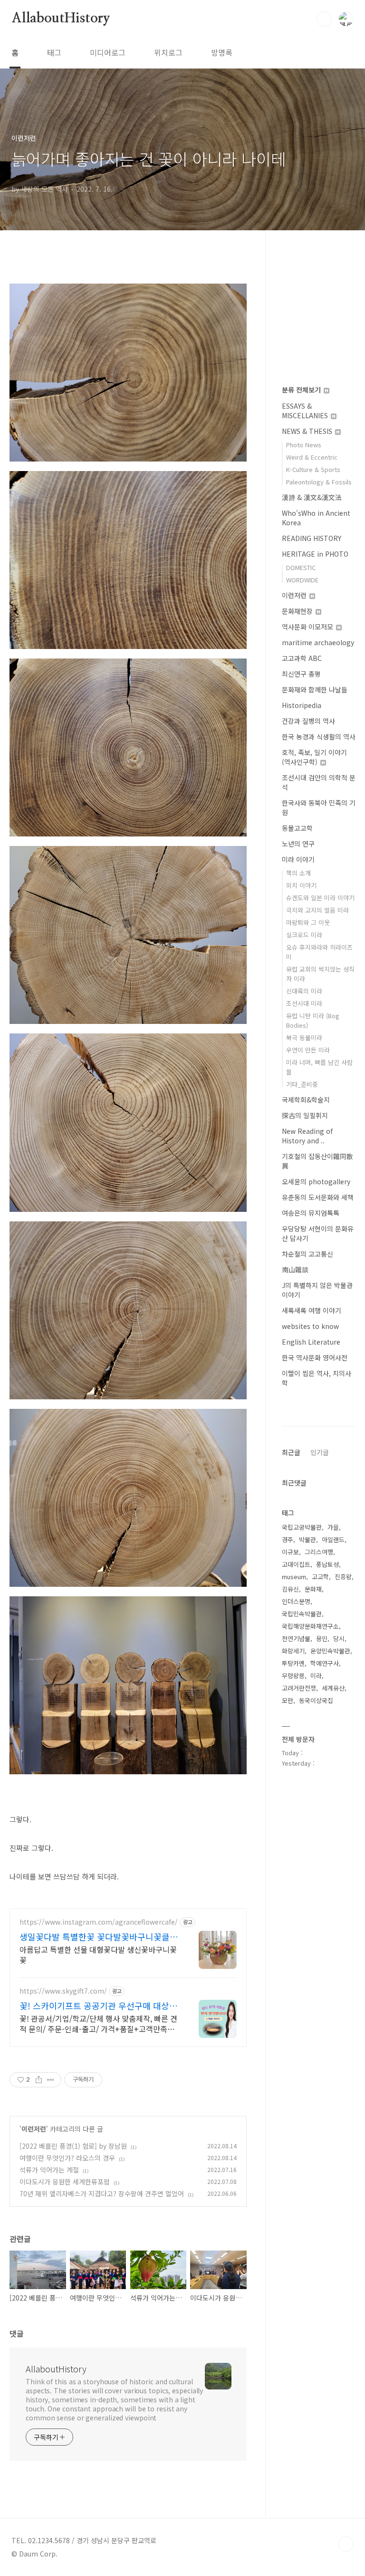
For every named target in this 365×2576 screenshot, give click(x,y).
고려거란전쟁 (299, 1688)
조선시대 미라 (304, 1003)
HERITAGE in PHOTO (315, 554)
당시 (339, 1638)
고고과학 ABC (302, 658)
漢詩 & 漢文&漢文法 (312, 497)
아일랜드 (333, 1539)
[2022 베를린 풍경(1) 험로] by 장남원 (73, 2146)
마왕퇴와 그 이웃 (308, 922)
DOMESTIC (301, 567)
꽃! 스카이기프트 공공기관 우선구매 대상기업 (98, 2006)
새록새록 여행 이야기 (312, 1310)
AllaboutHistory (61, 19)
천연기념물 (296, 1638)
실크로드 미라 (304, 935)
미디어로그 (108, 52)
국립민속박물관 (302, 1614)
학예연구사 (325, 1663)
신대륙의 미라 (304, 991)
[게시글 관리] (51, 2080)
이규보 (290, 1552)
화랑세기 (293, 1651)
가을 (333, 1527)
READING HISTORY (312, 538)
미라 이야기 (298, 859)
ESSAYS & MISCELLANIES (306, 411)
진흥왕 (343, 1577)
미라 (316, 1676)
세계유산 (333, 1688)
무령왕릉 (293, 1676)
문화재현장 (298, 611)
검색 (324, 19)
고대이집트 (296, 1564)
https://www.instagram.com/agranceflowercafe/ (99, 1922)
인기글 (320, 1452)
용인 (322, 1638)
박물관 (307, 1539)
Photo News (304, 445)
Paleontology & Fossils (319, 482)
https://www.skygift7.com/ (63, 1991)
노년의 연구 (298, 844)
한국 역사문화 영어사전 (315, 1357)
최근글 (291, 1452)
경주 (288, 1539)
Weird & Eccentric (312, 457)
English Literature (311, 1342)
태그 (54, 52)
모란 (288, 1700)
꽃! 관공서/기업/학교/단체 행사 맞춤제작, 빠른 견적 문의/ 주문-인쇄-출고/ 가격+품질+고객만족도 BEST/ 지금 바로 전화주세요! (98, 2023)
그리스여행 (319, 1552)
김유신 (290, 1589)
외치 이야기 (301, 885)
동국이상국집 (316, 1700)
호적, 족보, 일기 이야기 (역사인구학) (314, 757)
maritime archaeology (318, 642)
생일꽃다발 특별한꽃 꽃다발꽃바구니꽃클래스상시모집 (99, 1937)
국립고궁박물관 (302, 1527)
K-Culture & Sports (313, 469)
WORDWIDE (302, 580)
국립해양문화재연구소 (310, 1626)
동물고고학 (297, 828)
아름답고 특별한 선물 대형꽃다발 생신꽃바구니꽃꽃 (98, 1954)
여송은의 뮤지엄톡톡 (311, 1213)
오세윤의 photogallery (316, 1181)
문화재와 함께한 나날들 (315, 689)
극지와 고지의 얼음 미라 (317, 910)
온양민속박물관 (330, 1651)
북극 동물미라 (304, 1037)
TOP (346, 2544)
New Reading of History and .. (307, 1136)
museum (294, 1577)
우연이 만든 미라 (308, 1050)
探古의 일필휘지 (305, 1115)
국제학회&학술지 (306, 1100)
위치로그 (168, 52)
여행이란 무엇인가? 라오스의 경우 (67, 2158)
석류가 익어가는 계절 (49, 2170)
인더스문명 (296, 1601)
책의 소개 (298, 873)
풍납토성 (327, 1564)
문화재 (313, 1589)
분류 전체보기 (302, 390)
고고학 (320, 1577)
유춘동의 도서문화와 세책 (318, 1197)
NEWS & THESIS (308, 431)
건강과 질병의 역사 (308, 721)
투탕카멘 (293, 1663)
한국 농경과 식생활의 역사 (319, 737)
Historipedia (302, 705)
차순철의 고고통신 (307, 1254)
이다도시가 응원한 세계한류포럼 (65, 2182)
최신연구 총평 (301, 674)
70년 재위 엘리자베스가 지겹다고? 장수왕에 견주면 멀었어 (102, 2193)
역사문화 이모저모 (308, 627)
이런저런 (34, 2129)
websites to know (310, 1326)
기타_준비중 (302, 1084)
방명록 (222, 52)
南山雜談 (295, 1269)
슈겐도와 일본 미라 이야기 (320, 898)
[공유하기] (39, 2080)
